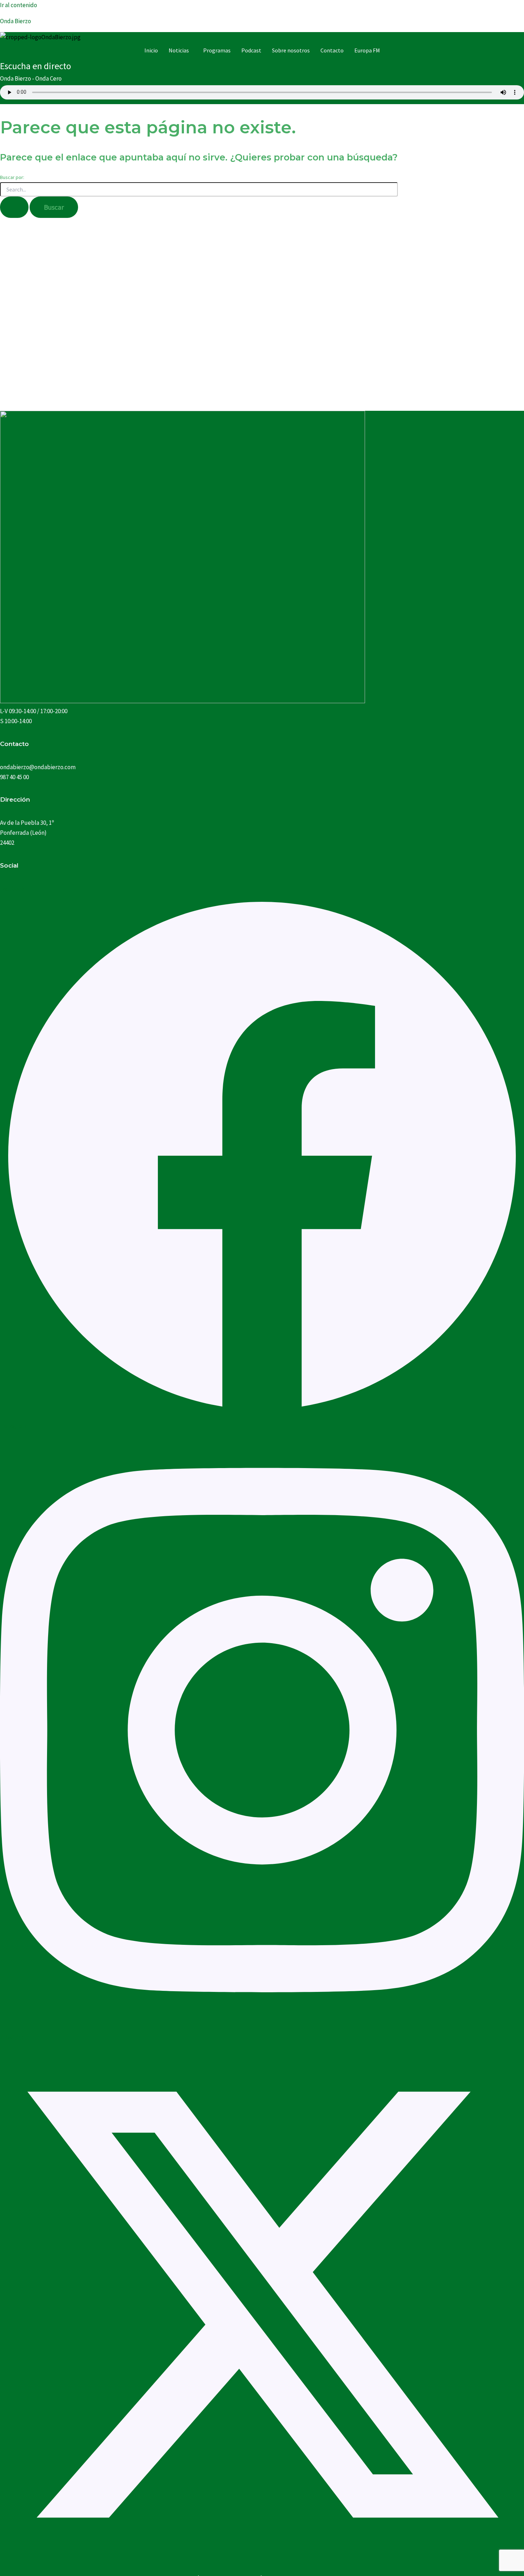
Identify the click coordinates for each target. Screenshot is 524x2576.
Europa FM (367, 50)
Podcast (251, 50)
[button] (181, 50)
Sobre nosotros (291, 50)
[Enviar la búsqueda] (14, 207)
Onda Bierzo (16, 21)
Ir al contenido (19, 5)
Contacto (332, 50)
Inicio (151, 50)
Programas (217, 50)
